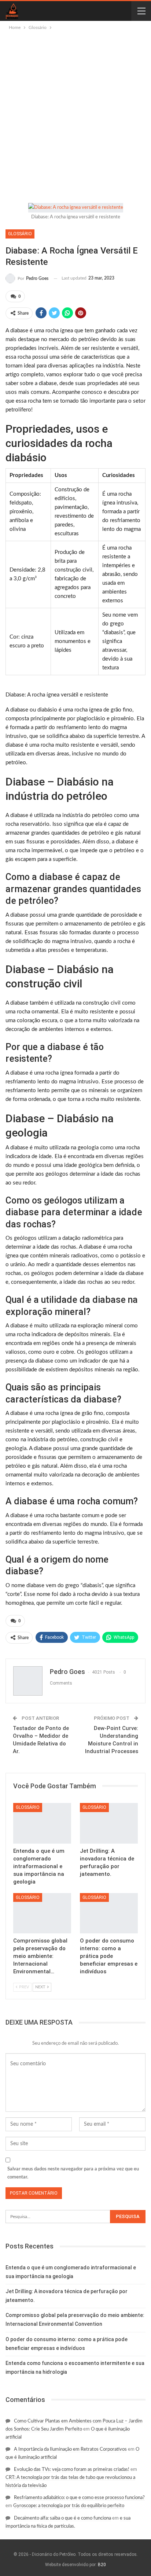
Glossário (20, 234)
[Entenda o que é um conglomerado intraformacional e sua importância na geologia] (42, 1823)
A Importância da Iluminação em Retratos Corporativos (70, 2449)
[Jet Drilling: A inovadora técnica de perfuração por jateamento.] (109, 1823)
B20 (102, 2565)
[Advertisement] (75, 111)
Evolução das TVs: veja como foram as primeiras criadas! (72, 2470)
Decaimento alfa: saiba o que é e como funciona (62, 2518)
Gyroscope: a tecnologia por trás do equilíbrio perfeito (69, 2506)
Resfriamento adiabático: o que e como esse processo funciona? (79, 2498)
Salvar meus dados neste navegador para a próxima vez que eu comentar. (73, 2173)
